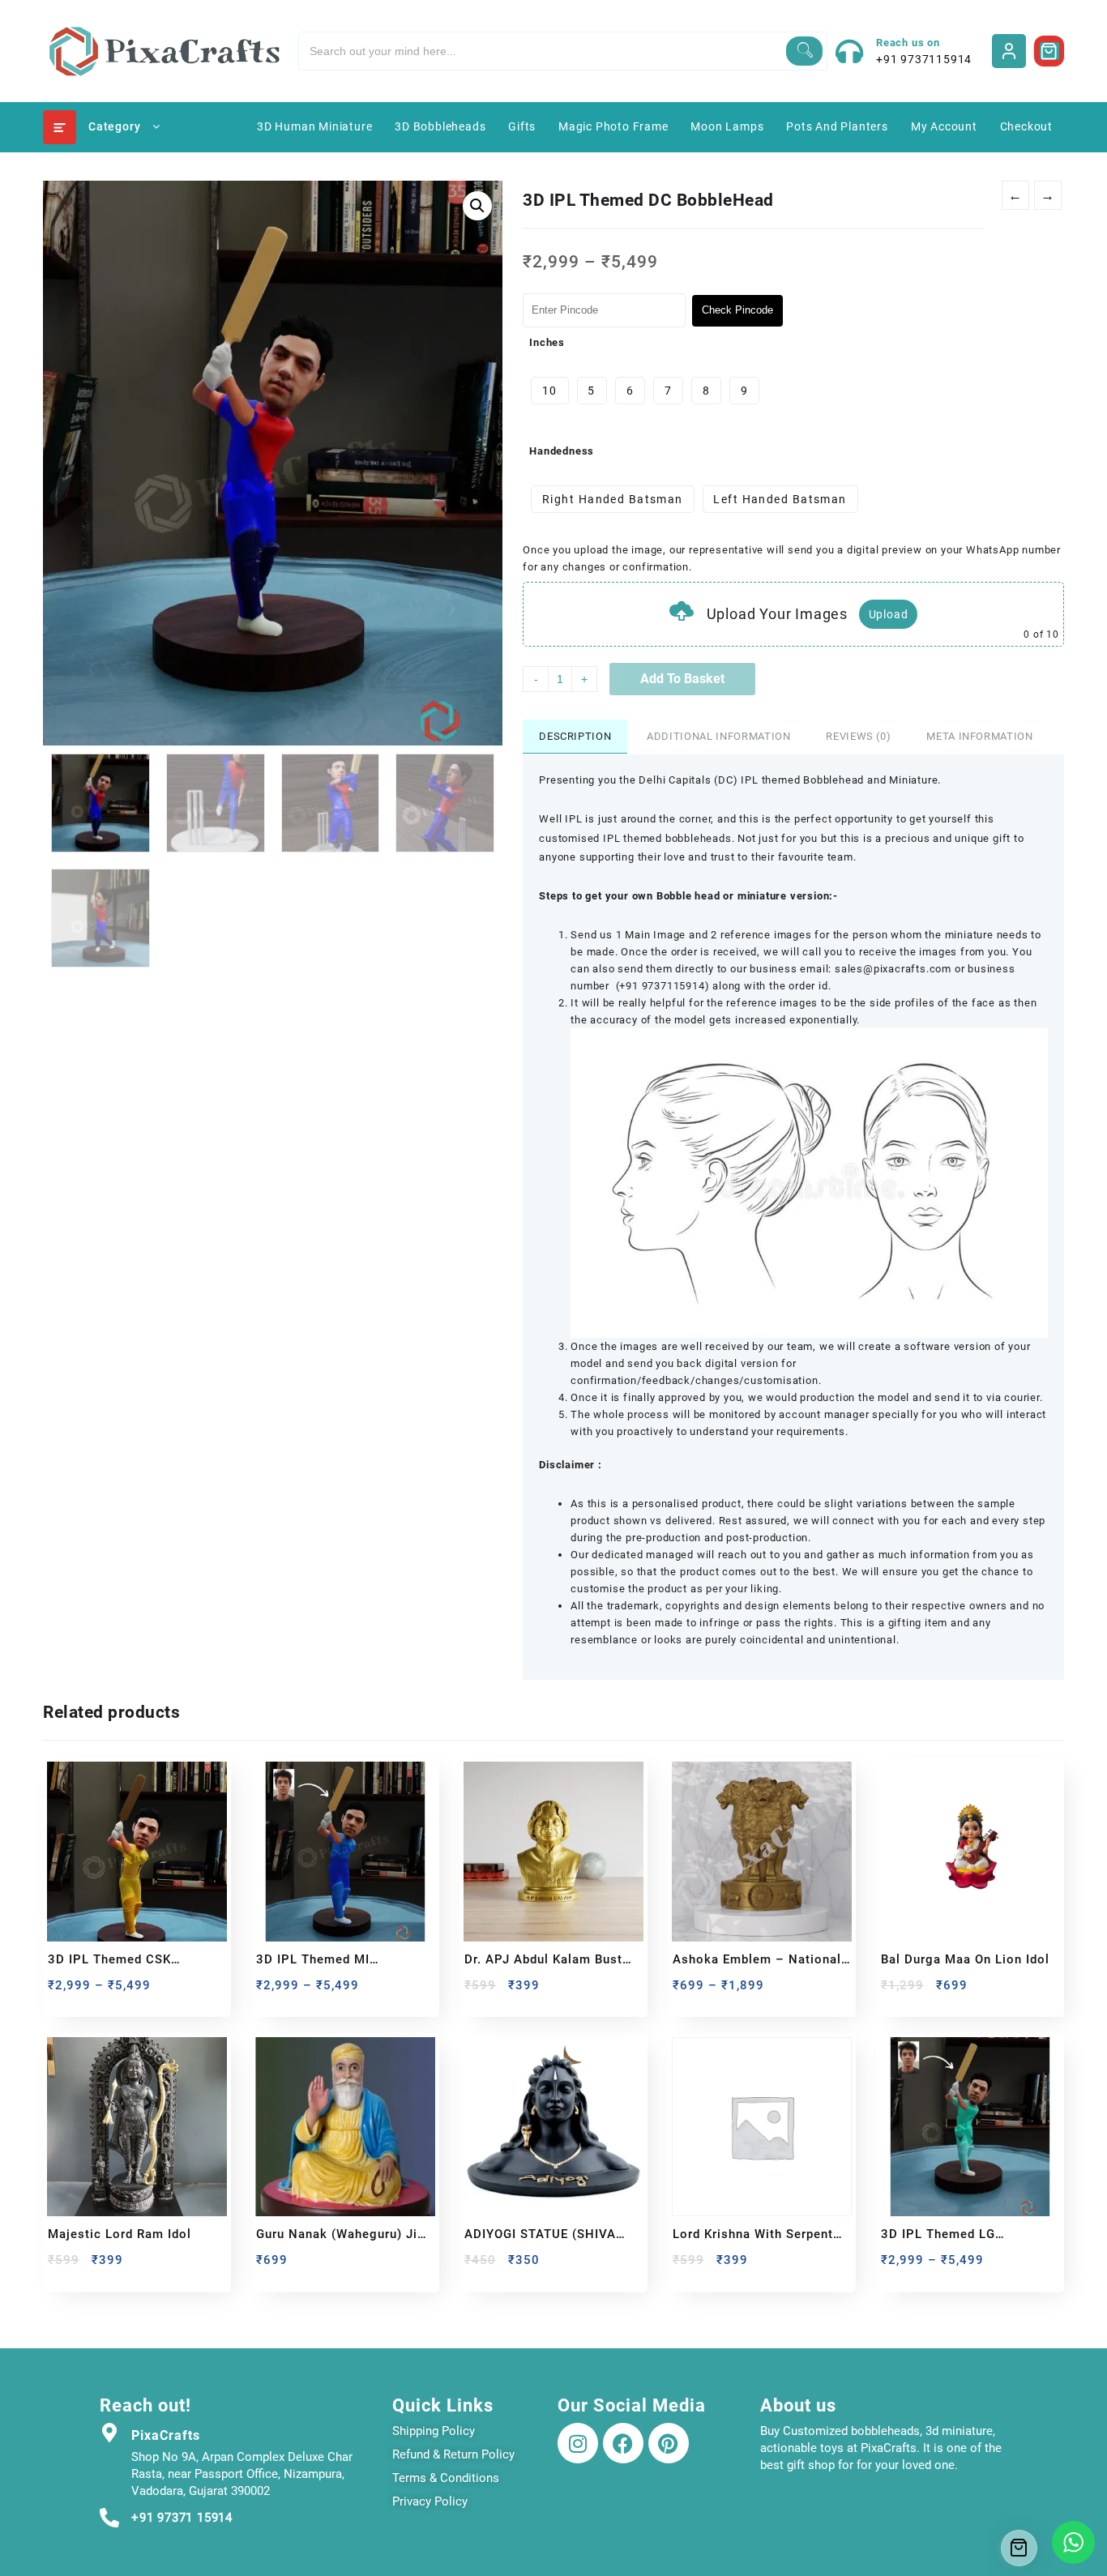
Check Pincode (737, 310)
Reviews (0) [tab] (858, 736)
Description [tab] (575, 736)
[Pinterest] (669, 2443)
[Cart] (1049, 51)
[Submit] (805, 51)
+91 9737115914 (924, 59)
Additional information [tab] (718, 736)
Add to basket (682, 679)
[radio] (549, 391)
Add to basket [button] (479, 2266)
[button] (477, 206)
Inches (547, 342)
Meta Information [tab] (979, 736)
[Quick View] (94, 1991)
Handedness (562, 451)
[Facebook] (623, 2443)
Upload (889, 614)
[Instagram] (578, 2443)
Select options (62, 1991)
